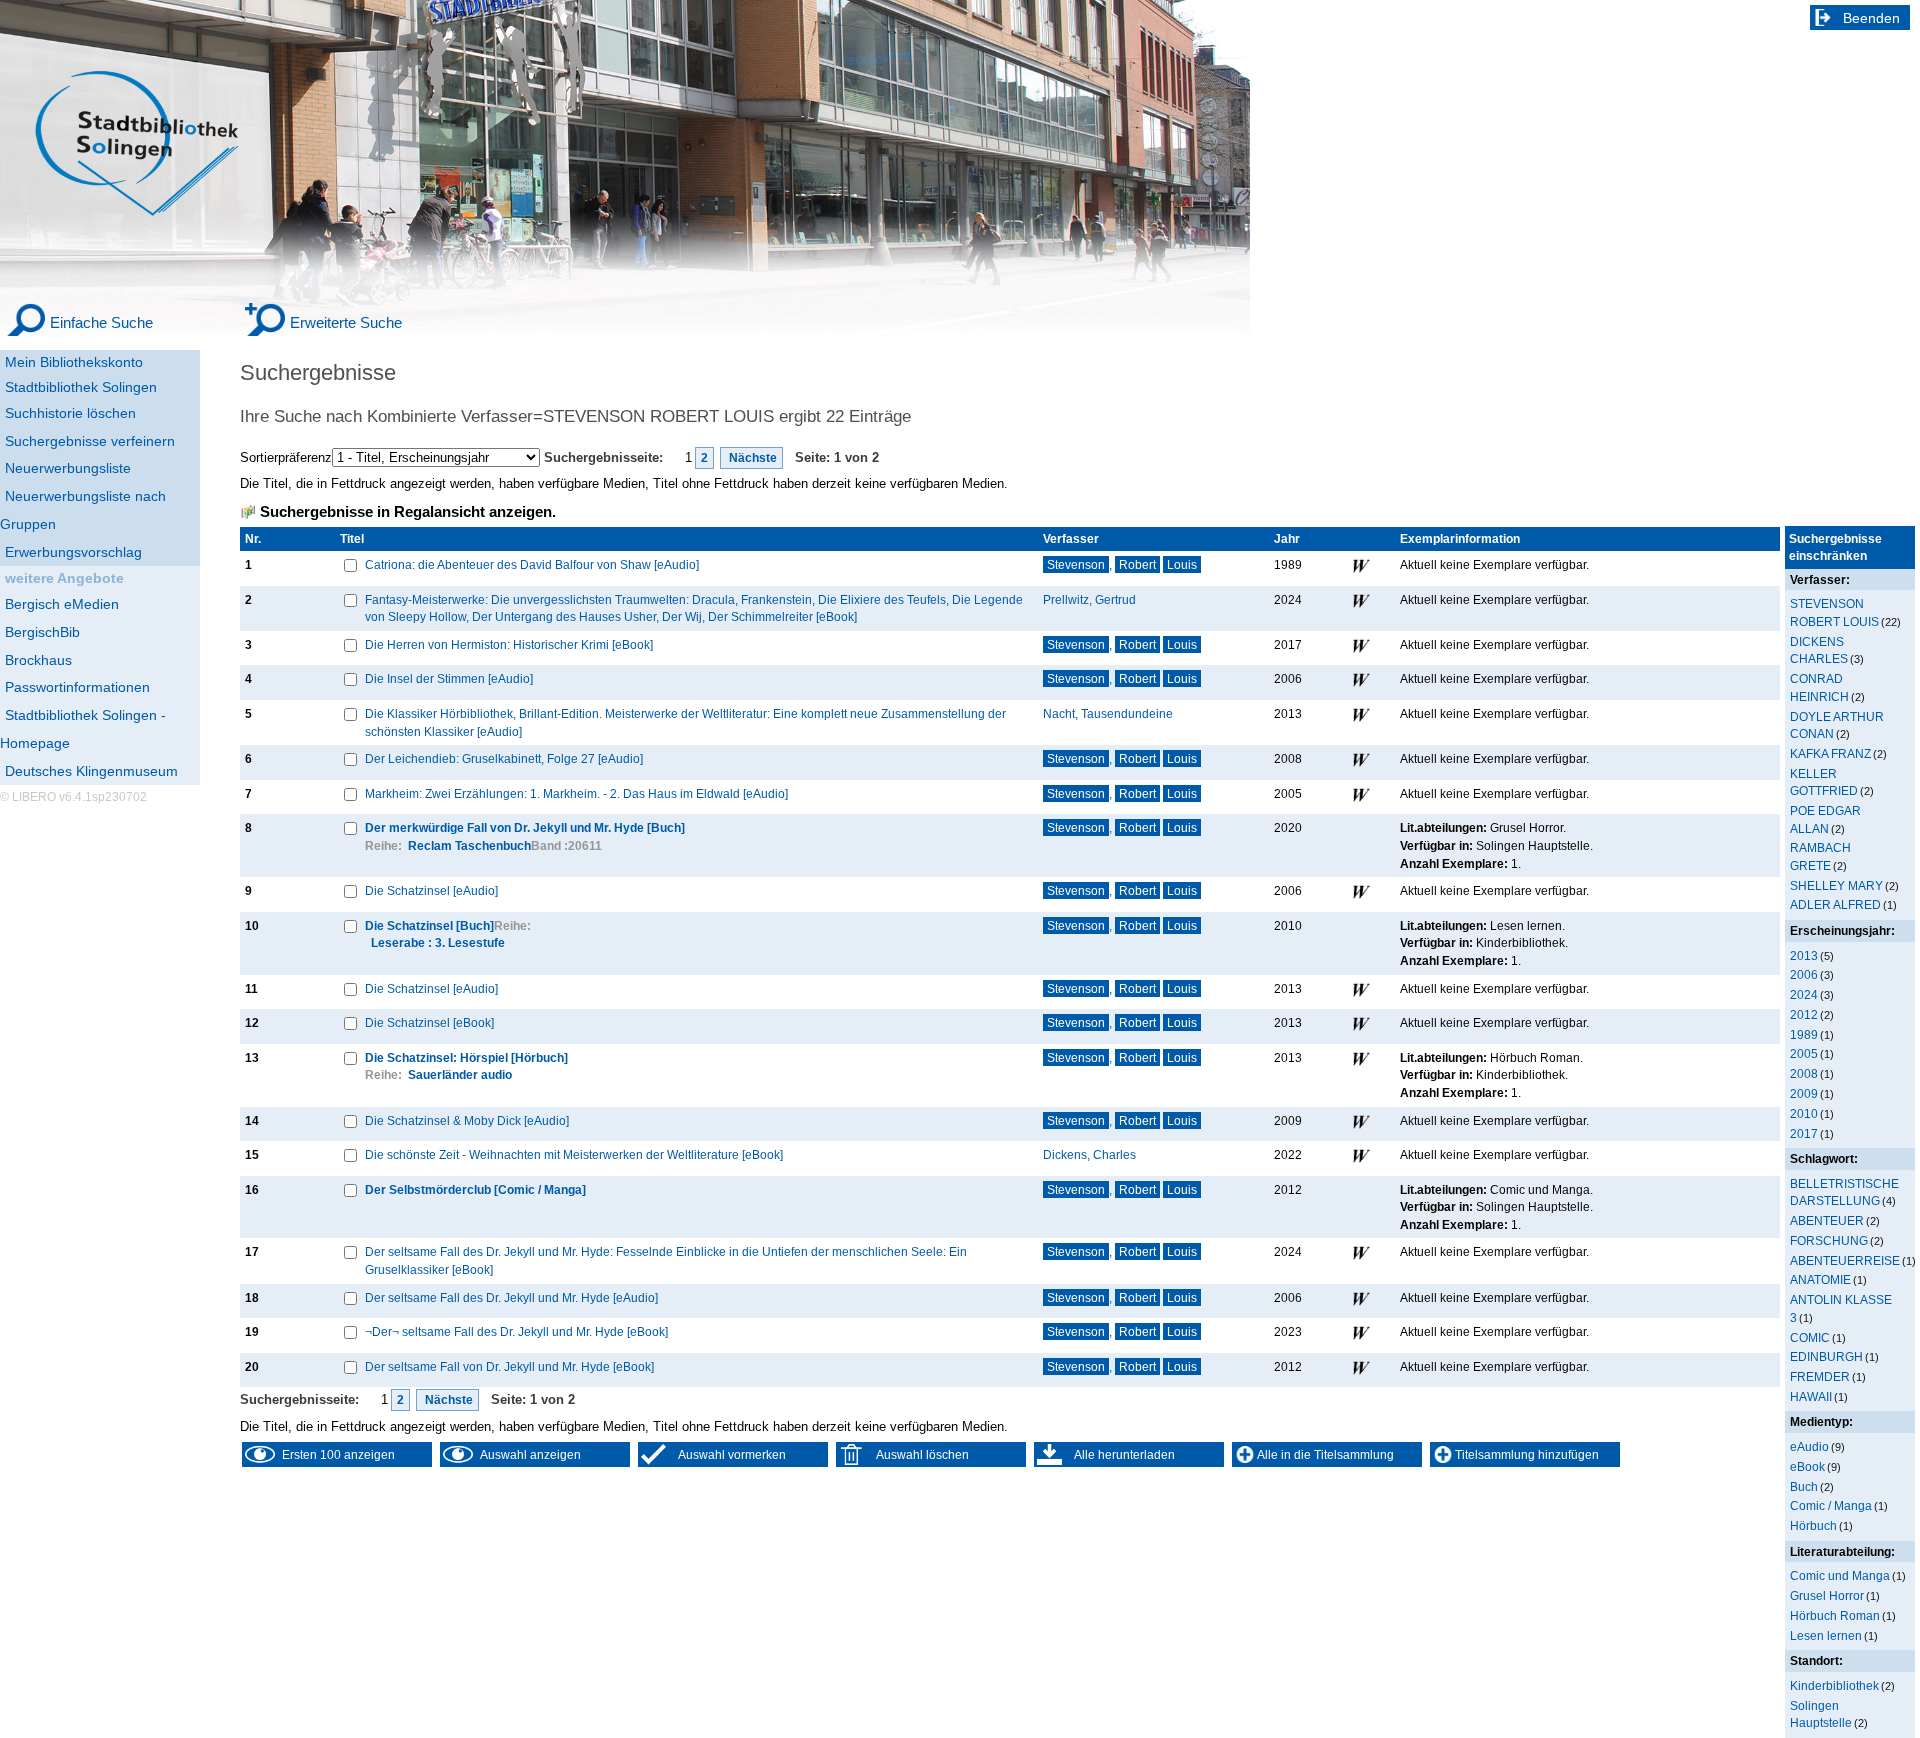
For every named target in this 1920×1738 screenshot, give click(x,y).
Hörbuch (1813, 1525)
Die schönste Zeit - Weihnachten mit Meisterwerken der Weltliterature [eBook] (574, 1154)
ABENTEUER (1827, 1220)
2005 (1804, 1053)
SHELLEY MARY (1836, 885)
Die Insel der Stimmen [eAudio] (449, 678)
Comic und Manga (1840, 1575)
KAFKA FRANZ (1830, 753)
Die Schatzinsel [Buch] (429, 925)
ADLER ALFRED (1835, 904)
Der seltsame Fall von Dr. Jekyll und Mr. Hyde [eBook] (509, 1366)
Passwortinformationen (77, 687)
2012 (1804, 1014)
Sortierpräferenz (286, 457)
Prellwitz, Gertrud (1089, 599)
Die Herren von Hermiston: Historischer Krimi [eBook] (509, 644)
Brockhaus (38, 660)
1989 (1804, 1034)
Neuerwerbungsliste (68, 468)
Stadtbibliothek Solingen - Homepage (83, 729)
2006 (1804, 974)
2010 (1804, 1113)
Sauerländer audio (460, 1074)
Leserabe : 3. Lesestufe (438, 942)
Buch (1804, 1486)
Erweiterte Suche (346, 322)
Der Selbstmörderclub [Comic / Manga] (475, 1189)
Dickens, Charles (1089, 1154)
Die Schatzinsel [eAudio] (431, 890)
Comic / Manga (1831, 1505)
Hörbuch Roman (1835, 1615)
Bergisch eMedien (62, 604)
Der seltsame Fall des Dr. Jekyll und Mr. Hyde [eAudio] (511, 1297)
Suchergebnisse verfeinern (90, 441)
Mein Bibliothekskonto (74, 362)
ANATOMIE (1820, 1279)
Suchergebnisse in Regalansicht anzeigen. (408, 512)
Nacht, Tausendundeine (1108, 713)
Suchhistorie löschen (70, 413)
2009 (1804, 1093)
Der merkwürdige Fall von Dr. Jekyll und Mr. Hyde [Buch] (525, 827)
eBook (1807, 1466)
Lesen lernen (1826, 1635)
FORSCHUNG (1829, 1240)
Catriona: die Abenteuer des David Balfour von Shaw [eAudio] (532, 564)
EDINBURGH (1826, 1356)
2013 (1804, 955)
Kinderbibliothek (1834, 1685)
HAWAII (1811, 1396)
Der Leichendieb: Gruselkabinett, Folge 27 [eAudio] (504, 758)
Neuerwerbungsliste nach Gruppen (83, 510)
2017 (1804, 1133)
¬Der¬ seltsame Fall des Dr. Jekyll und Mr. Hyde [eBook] (516, 1331)
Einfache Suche (101, 322)
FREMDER (1820, 1376)
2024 (1804, 994)
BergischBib (42, 632)
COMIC (1810, 1337)
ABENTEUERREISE (1845, 1260)
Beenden (1871, 18)
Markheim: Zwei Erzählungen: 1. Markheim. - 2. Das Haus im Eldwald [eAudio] (576, 793)
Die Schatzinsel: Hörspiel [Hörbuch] (466, 1057)
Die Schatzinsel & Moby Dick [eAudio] (467, 1120)
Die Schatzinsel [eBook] (429, 1022)
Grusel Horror (1827, 1595)
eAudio (1809, 1446)
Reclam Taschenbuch (469, 845)
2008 (1804, 1073)
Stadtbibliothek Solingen (81, 387)
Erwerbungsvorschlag (73, 552)
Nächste (751, 458)
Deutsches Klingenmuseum (91, 771)
